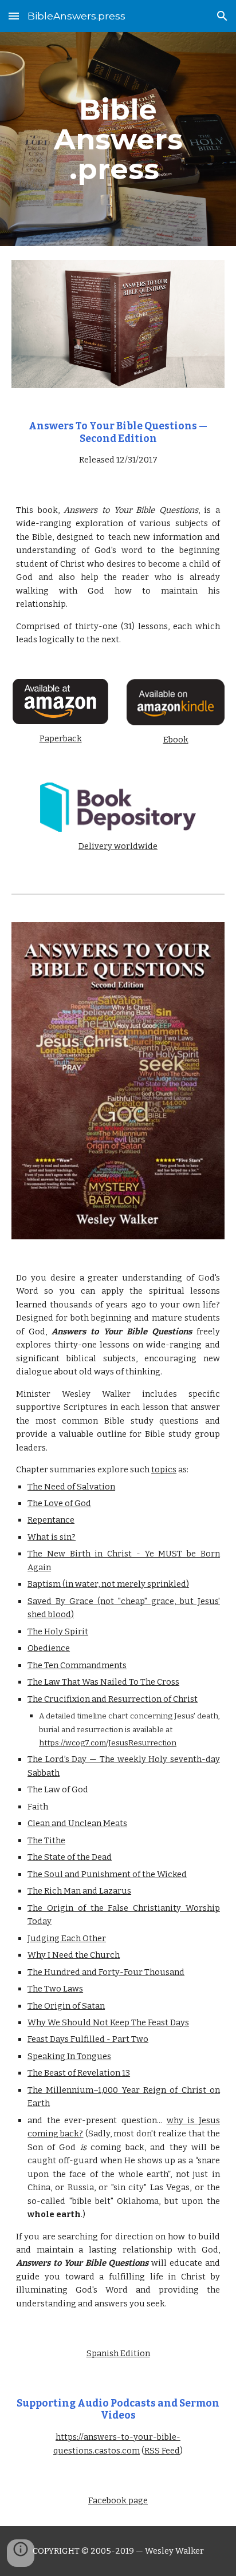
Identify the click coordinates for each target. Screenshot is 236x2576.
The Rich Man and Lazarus (79, 1891)
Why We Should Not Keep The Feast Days (108, 2022)
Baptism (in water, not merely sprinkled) (108, 1584)
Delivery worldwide (118, 846)
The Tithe (46, 1840)
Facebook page (118, 2500)
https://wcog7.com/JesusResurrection (108, 1743)
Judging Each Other (67, 1938)
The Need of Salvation (71, 1487)
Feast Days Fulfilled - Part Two (88, 2039)
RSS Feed (162, 2451)
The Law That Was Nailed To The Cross (103, 1682)
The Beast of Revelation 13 (79, 2073)
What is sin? (52, 1537)
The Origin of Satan (66, 2006)
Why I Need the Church (74, 1955)
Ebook (176, 740)
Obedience (49, 1648)
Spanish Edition (118, 2353)
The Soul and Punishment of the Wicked (107, 1874)
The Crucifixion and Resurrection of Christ (113, 1699)
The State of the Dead (70, 1857)
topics (164, 1469)
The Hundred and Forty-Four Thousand (106, 1972)
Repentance (51, 1520)
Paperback (61, 738)
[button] (14, 16)
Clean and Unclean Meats (77, 1823)
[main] (118, 139)
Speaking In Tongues (69, 2056)
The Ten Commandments (77, 1665)
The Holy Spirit (58, 1631)
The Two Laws (55, 1989)
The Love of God (59, 1503)
